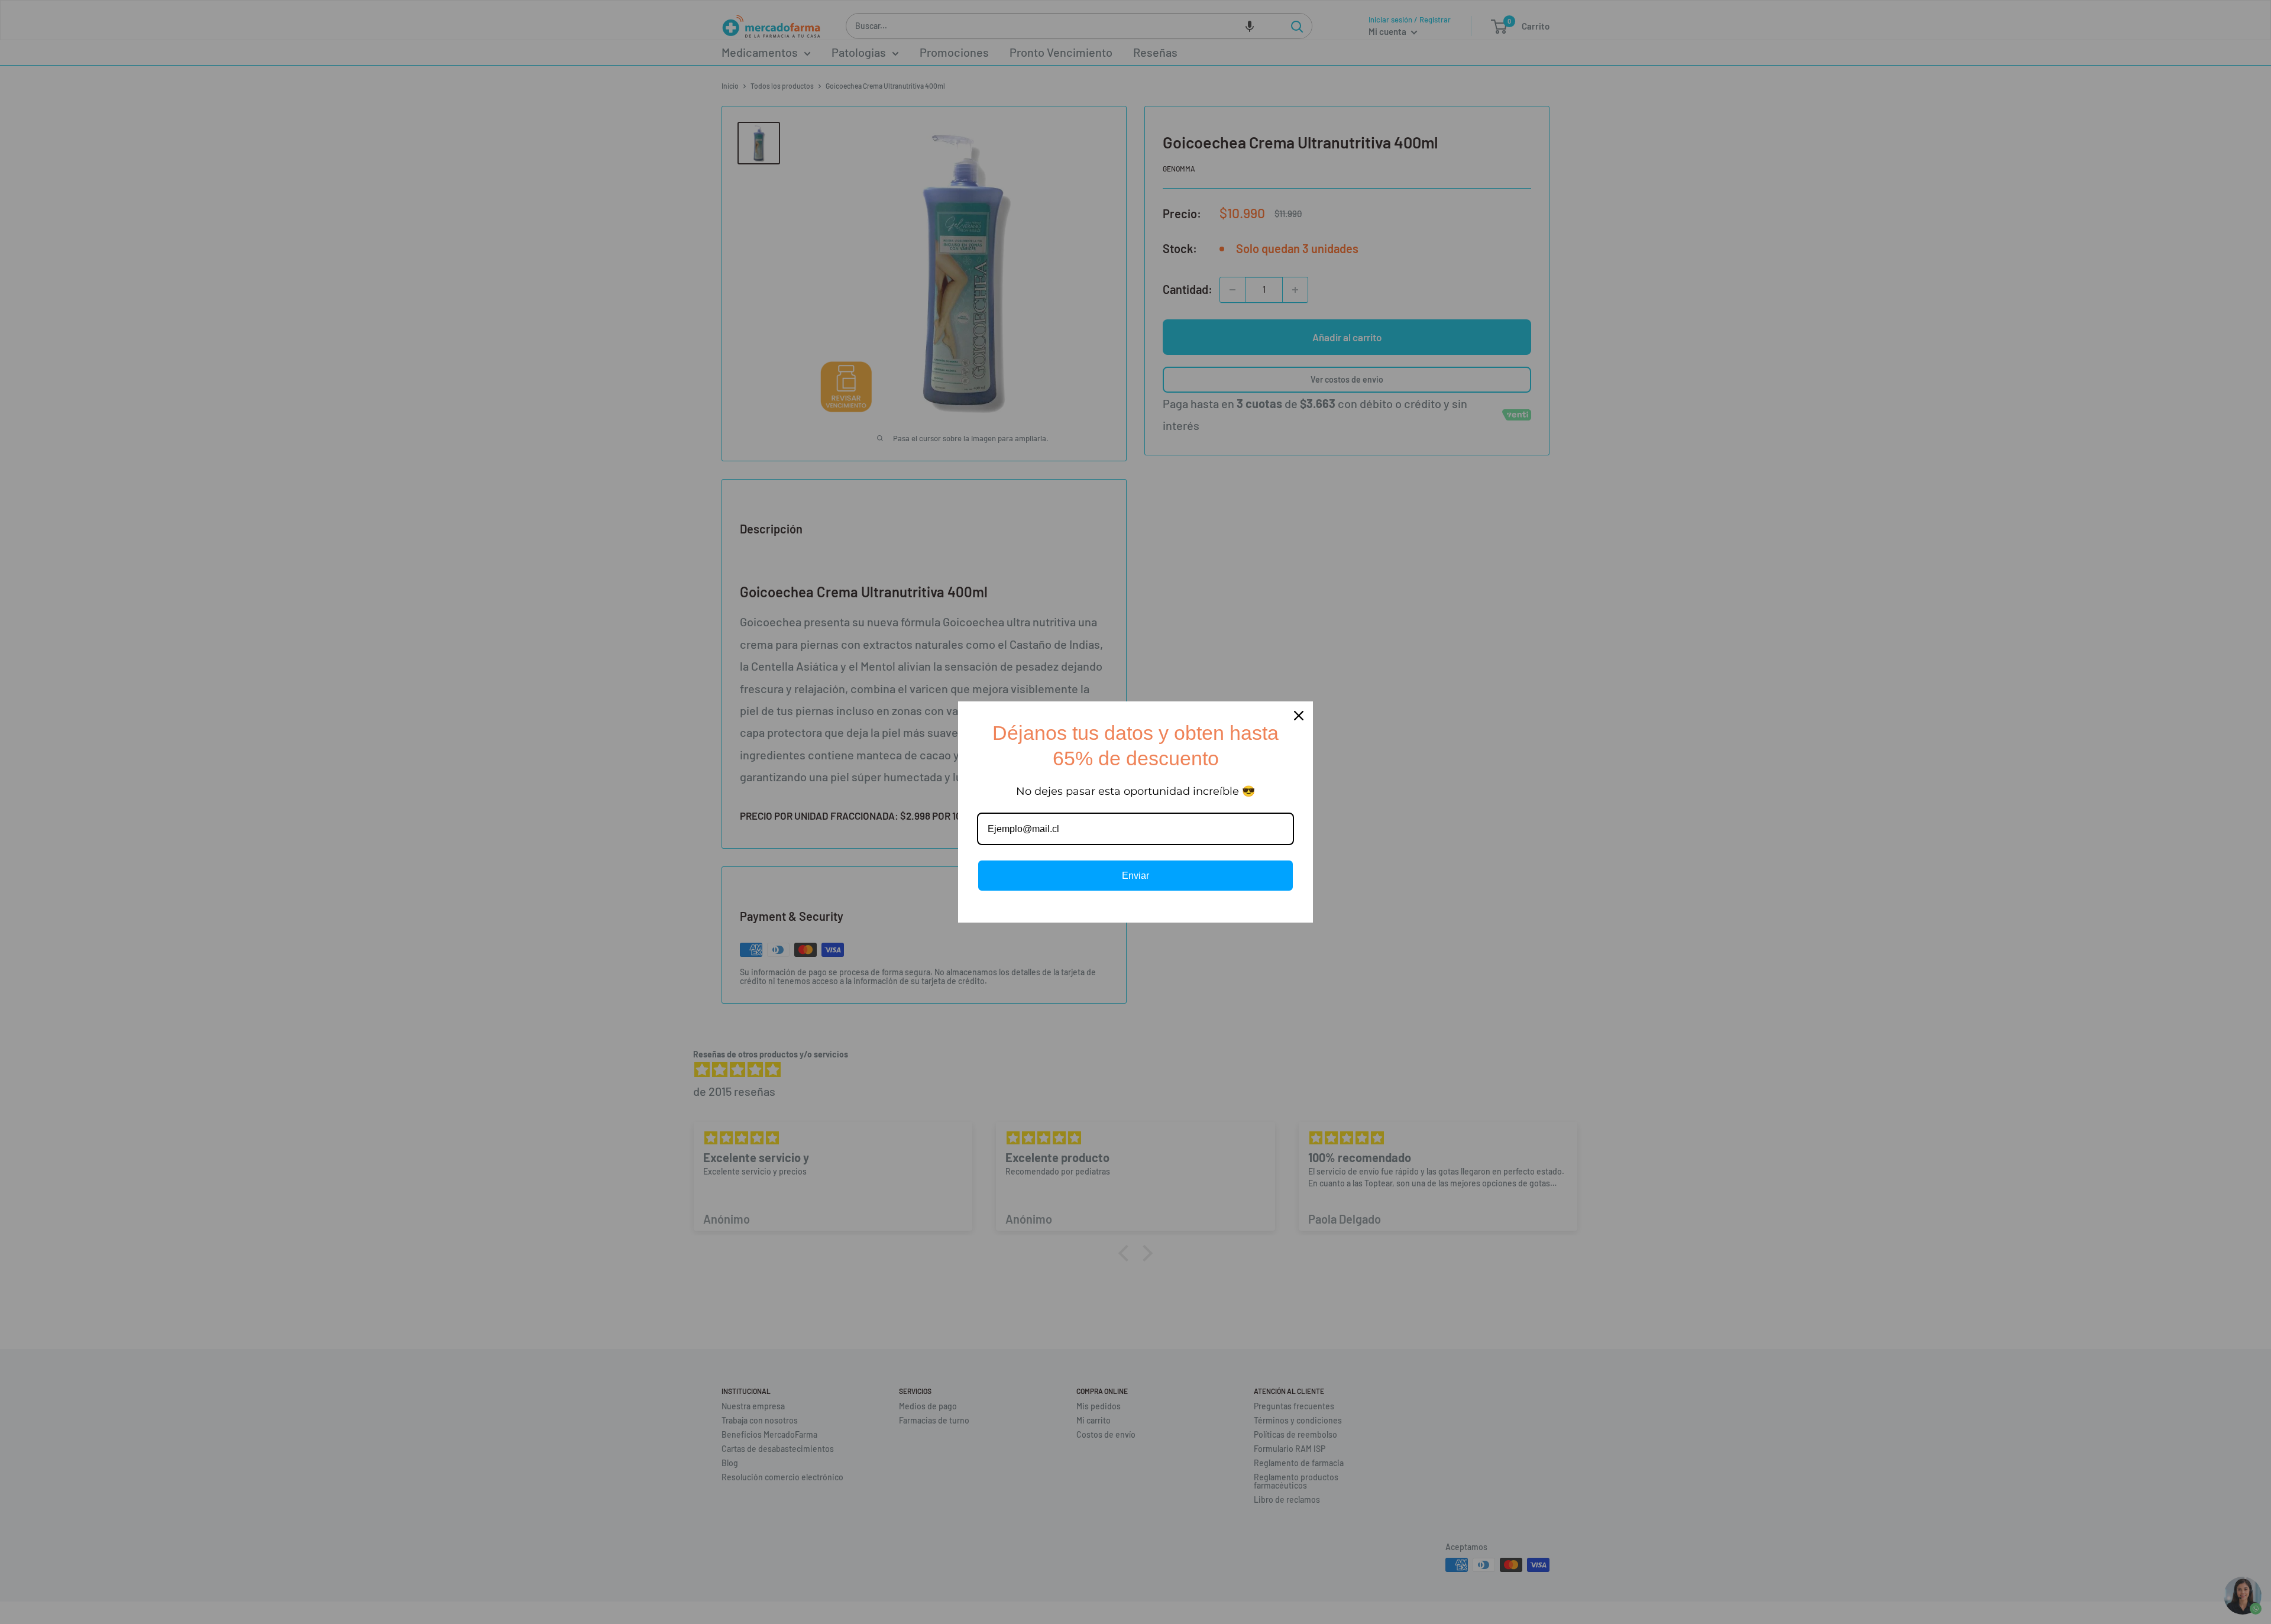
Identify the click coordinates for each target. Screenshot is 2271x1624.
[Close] (1299, 716)
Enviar (1135, 876)
